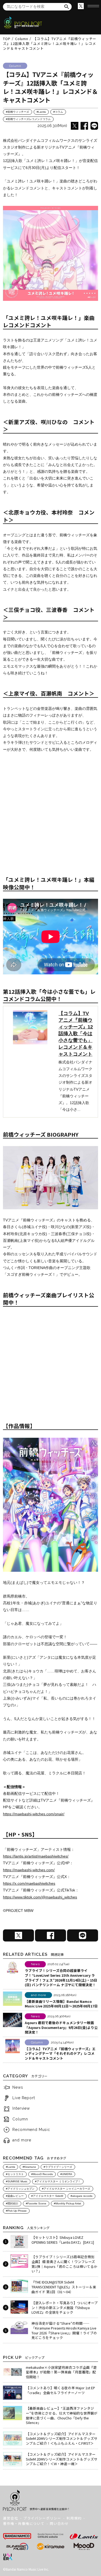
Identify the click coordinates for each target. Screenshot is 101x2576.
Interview (21, 2108)
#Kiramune (29, 2167)
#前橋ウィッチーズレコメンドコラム (28, 119)
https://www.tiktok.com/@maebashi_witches (40, 1897)
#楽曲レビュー (15, 2196)
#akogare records (81, 2196)
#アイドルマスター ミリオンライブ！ (58, 2181)
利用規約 (74, 2518)
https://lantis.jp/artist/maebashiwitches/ (36, 1856)
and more (22, 2140)
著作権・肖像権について (24, 2523)
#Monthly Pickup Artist (67, 2203)
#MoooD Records (42, 2174)
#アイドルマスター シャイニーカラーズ (66, 2189)
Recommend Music (31, 2130)
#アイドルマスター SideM (47, 2196)
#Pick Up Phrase (16, 2211)
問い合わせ (59, 2523)
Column (20, 2119)
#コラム (58, 112)
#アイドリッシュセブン (20, 2189)
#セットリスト (15, 2174)
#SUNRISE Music (17, 2181)
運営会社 (11, 2518)
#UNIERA (66, 2174)
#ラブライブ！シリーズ (58, 2167)
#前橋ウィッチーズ (18, 112)
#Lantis (41, 112)
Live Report (24, 2098)
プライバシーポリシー (42, 2518)
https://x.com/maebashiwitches (29, 1883)
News (18, 2087)
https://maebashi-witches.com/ (29, 1870)
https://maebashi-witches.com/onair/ (34, 1814)
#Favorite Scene (36, 2203)
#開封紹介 (12, 2203)
